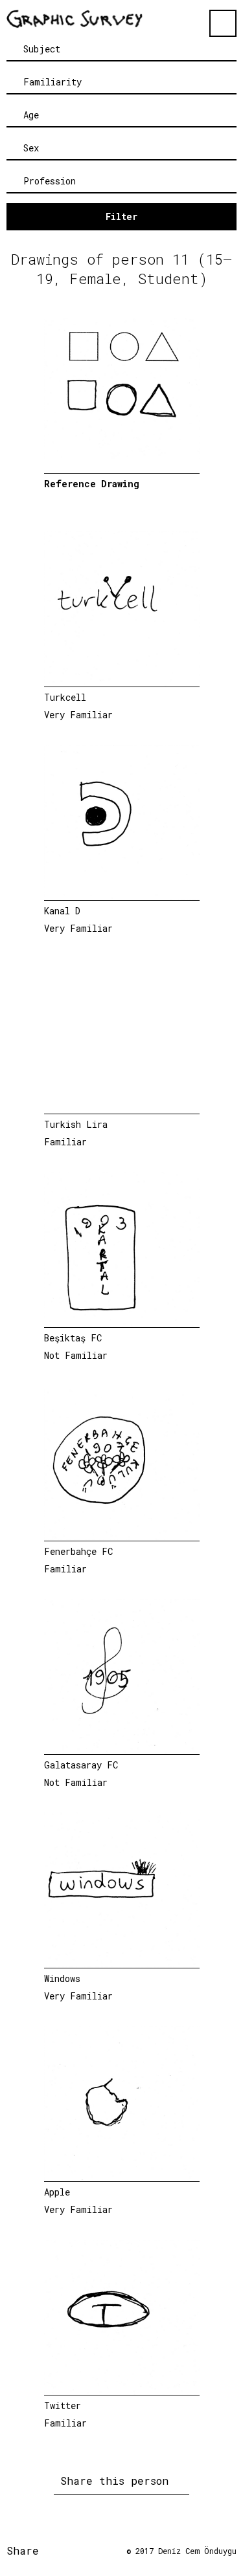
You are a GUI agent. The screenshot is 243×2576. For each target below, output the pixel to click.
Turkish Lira (76, 1124)
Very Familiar (78, 715)
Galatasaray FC (81, 1765)
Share (26, 2550)
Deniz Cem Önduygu (197, 2551)
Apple (57, 2192)
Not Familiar (76, 1355)
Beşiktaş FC (73, 1338)
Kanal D (62, 911)
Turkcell (65, 697)
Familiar (65, 1142)
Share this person (118, 2481)
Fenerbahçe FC (78, 1551)
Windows (62, 1978)
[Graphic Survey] (75, 19)
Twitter (63, 2405)
